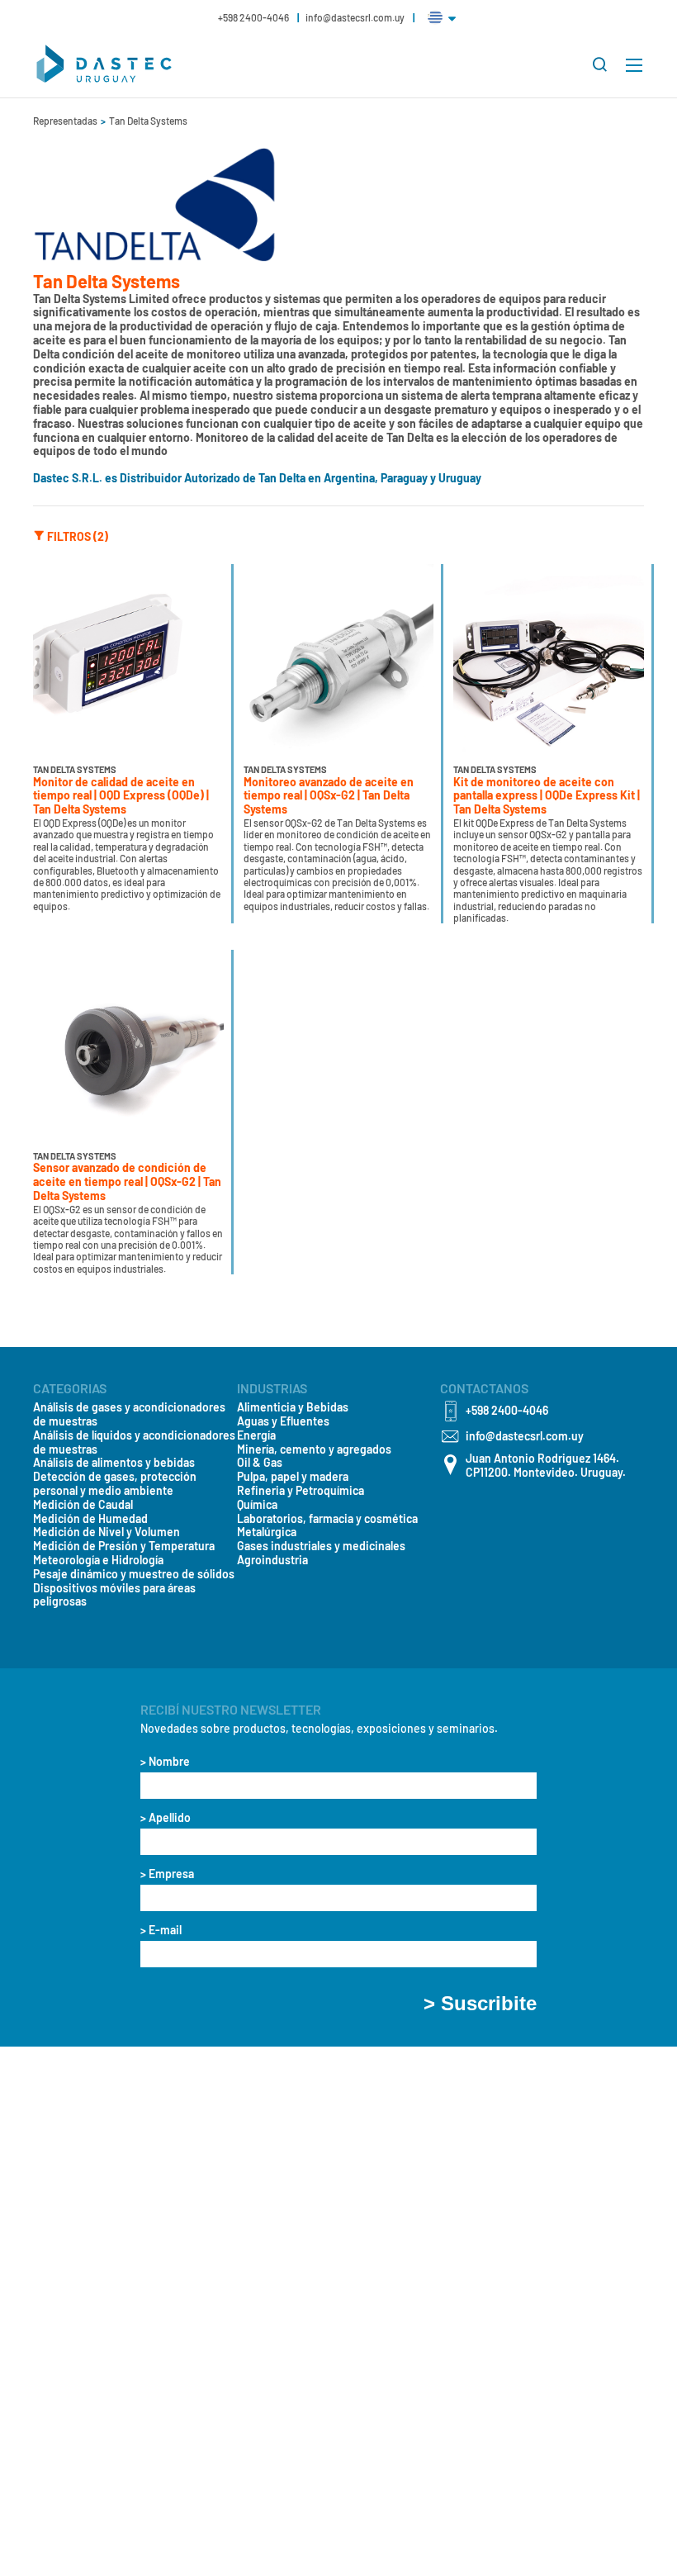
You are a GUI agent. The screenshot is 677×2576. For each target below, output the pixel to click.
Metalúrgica (267, 1532)
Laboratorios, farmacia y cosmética (327, 1519)
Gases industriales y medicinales (321, 1546)
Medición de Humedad (90, 1519)
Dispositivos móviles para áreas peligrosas (114, 1595)
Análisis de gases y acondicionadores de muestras (129, 1414)
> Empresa (167, 1874)
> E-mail (161, 1930)
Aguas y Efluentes (283, 1421)
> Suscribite (480, 2004)
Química (257, 1505)
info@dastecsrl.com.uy (355, 17)
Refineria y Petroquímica (301, 1491)
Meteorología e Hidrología (98, 1560)
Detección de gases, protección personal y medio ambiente (115, 1484)
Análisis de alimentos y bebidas (114, 1463)
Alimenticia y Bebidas (293, 1407)
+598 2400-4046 (254, 17)
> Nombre (165, 1762)
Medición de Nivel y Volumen (107, 1532)
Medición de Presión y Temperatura (124, 1546)
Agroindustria (272, 1560)
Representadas (66, 121)
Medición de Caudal (83, 1505)
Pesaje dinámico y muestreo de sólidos (134, 1574)
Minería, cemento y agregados (314, 1449)
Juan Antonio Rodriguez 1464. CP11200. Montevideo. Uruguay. (546, 1466)
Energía (256, 1435)
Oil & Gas (260, 1463)
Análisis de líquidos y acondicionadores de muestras (134, 1442)
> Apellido (166, 1818)
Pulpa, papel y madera (293, 1477)
